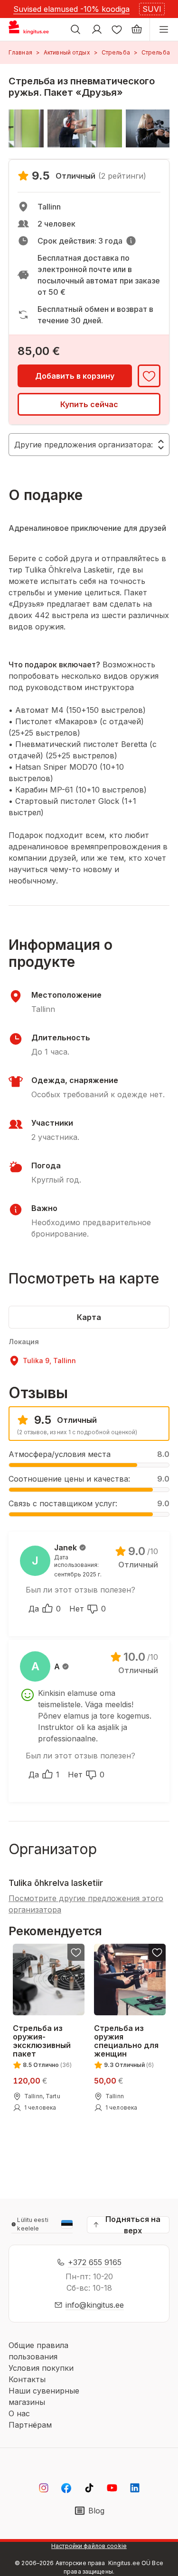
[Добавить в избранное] (149, 376)
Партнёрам (30, 2425)
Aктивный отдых (67, 52)
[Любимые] (117, 29)
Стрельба (116, 52)
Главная (20, 52)
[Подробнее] (131, 241)
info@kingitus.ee (95, 2305)
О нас (19, 2413)
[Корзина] (137, 29)
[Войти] (97, 29)
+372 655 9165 (95, 2262)
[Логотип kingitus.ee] (33, 29)
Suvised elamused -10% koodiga (71, 9)
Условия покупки (41, 2368)
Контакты (27, 2379)
